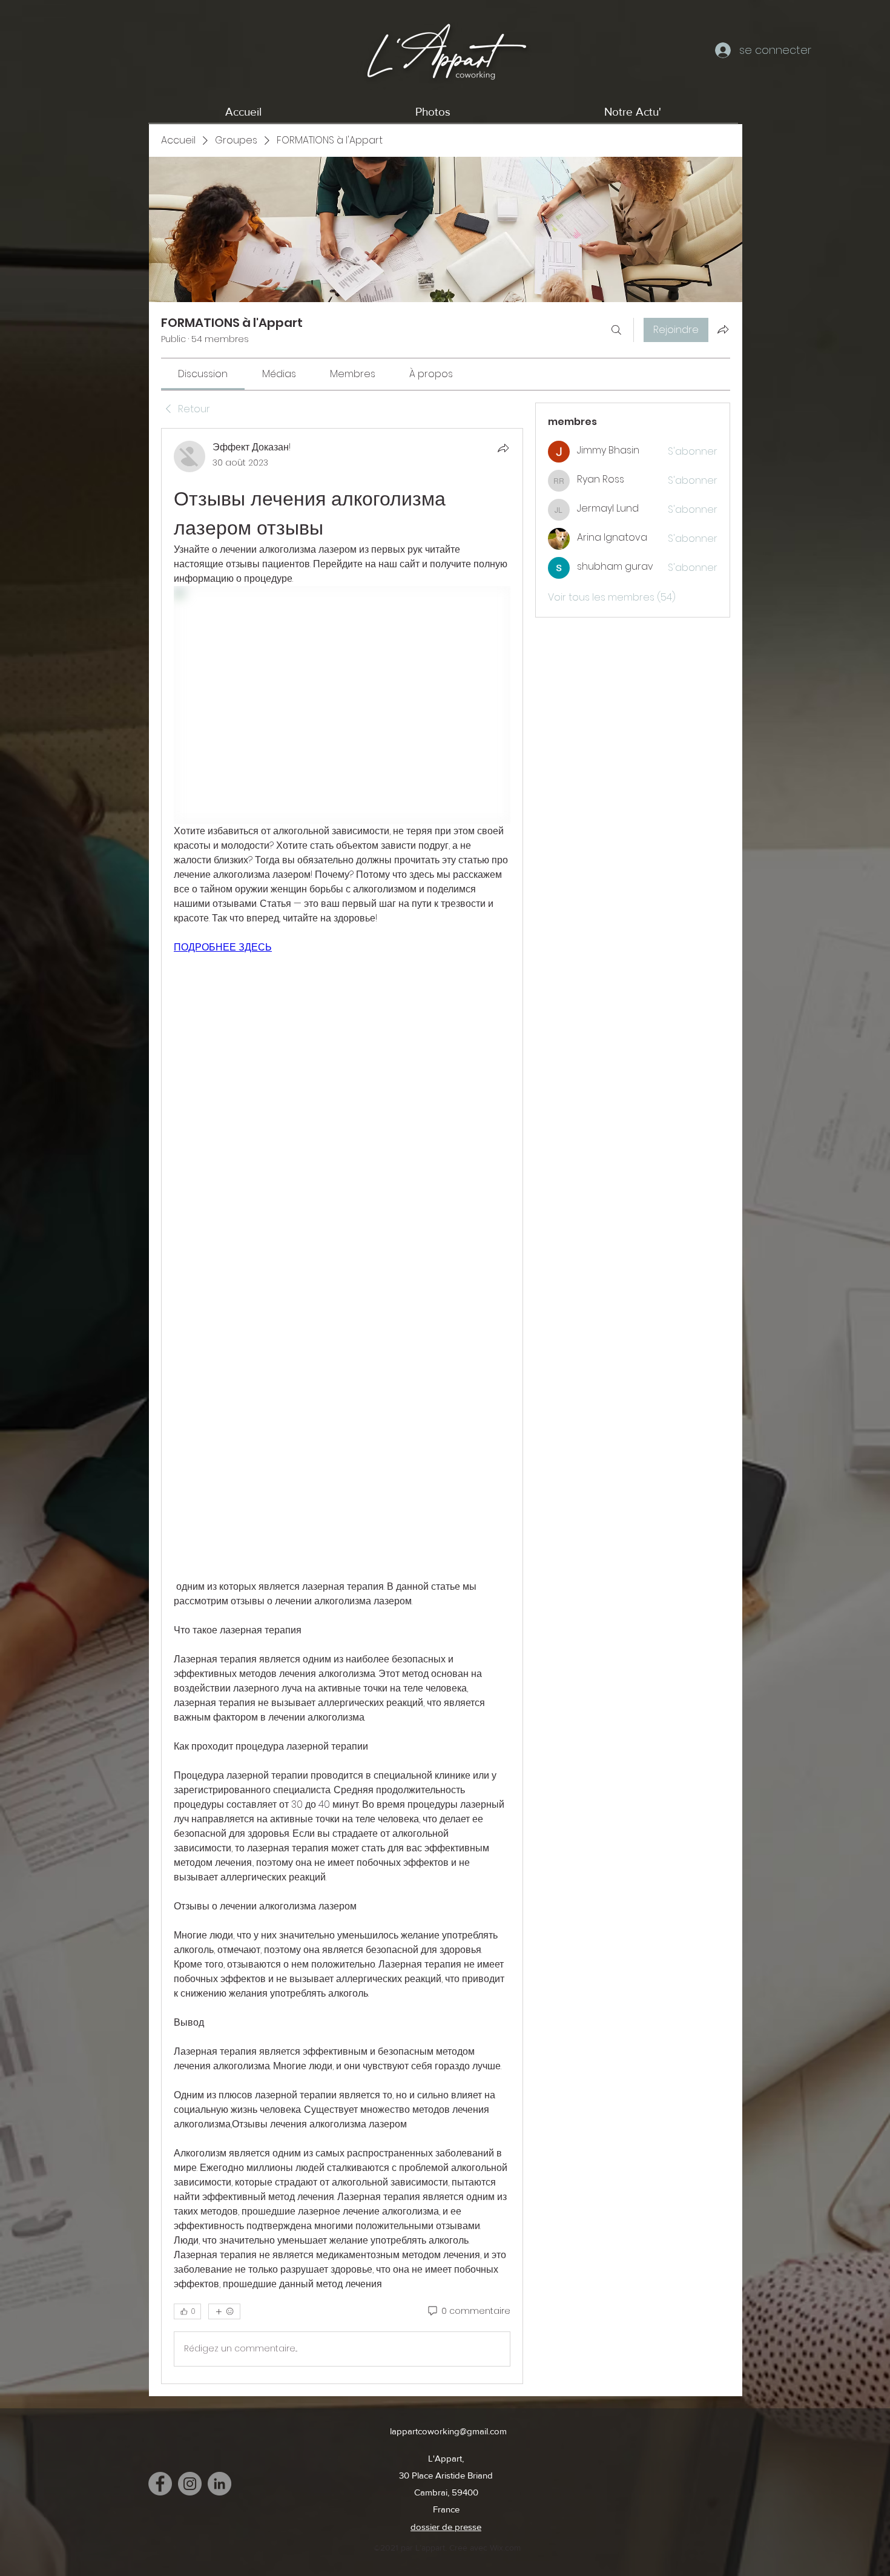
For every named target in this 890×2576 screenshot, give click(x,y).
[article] (342, 1406)
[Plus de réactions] (224, 2311)
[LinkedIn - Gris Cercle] (219, 2484)
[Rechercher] (616, 330)
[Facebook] (160, 2484)
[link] (203, 374)
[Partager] (503, 448)
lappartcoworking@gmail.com (448, 2431)
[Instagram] (190, 2484)
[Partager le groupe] (723, 329)
